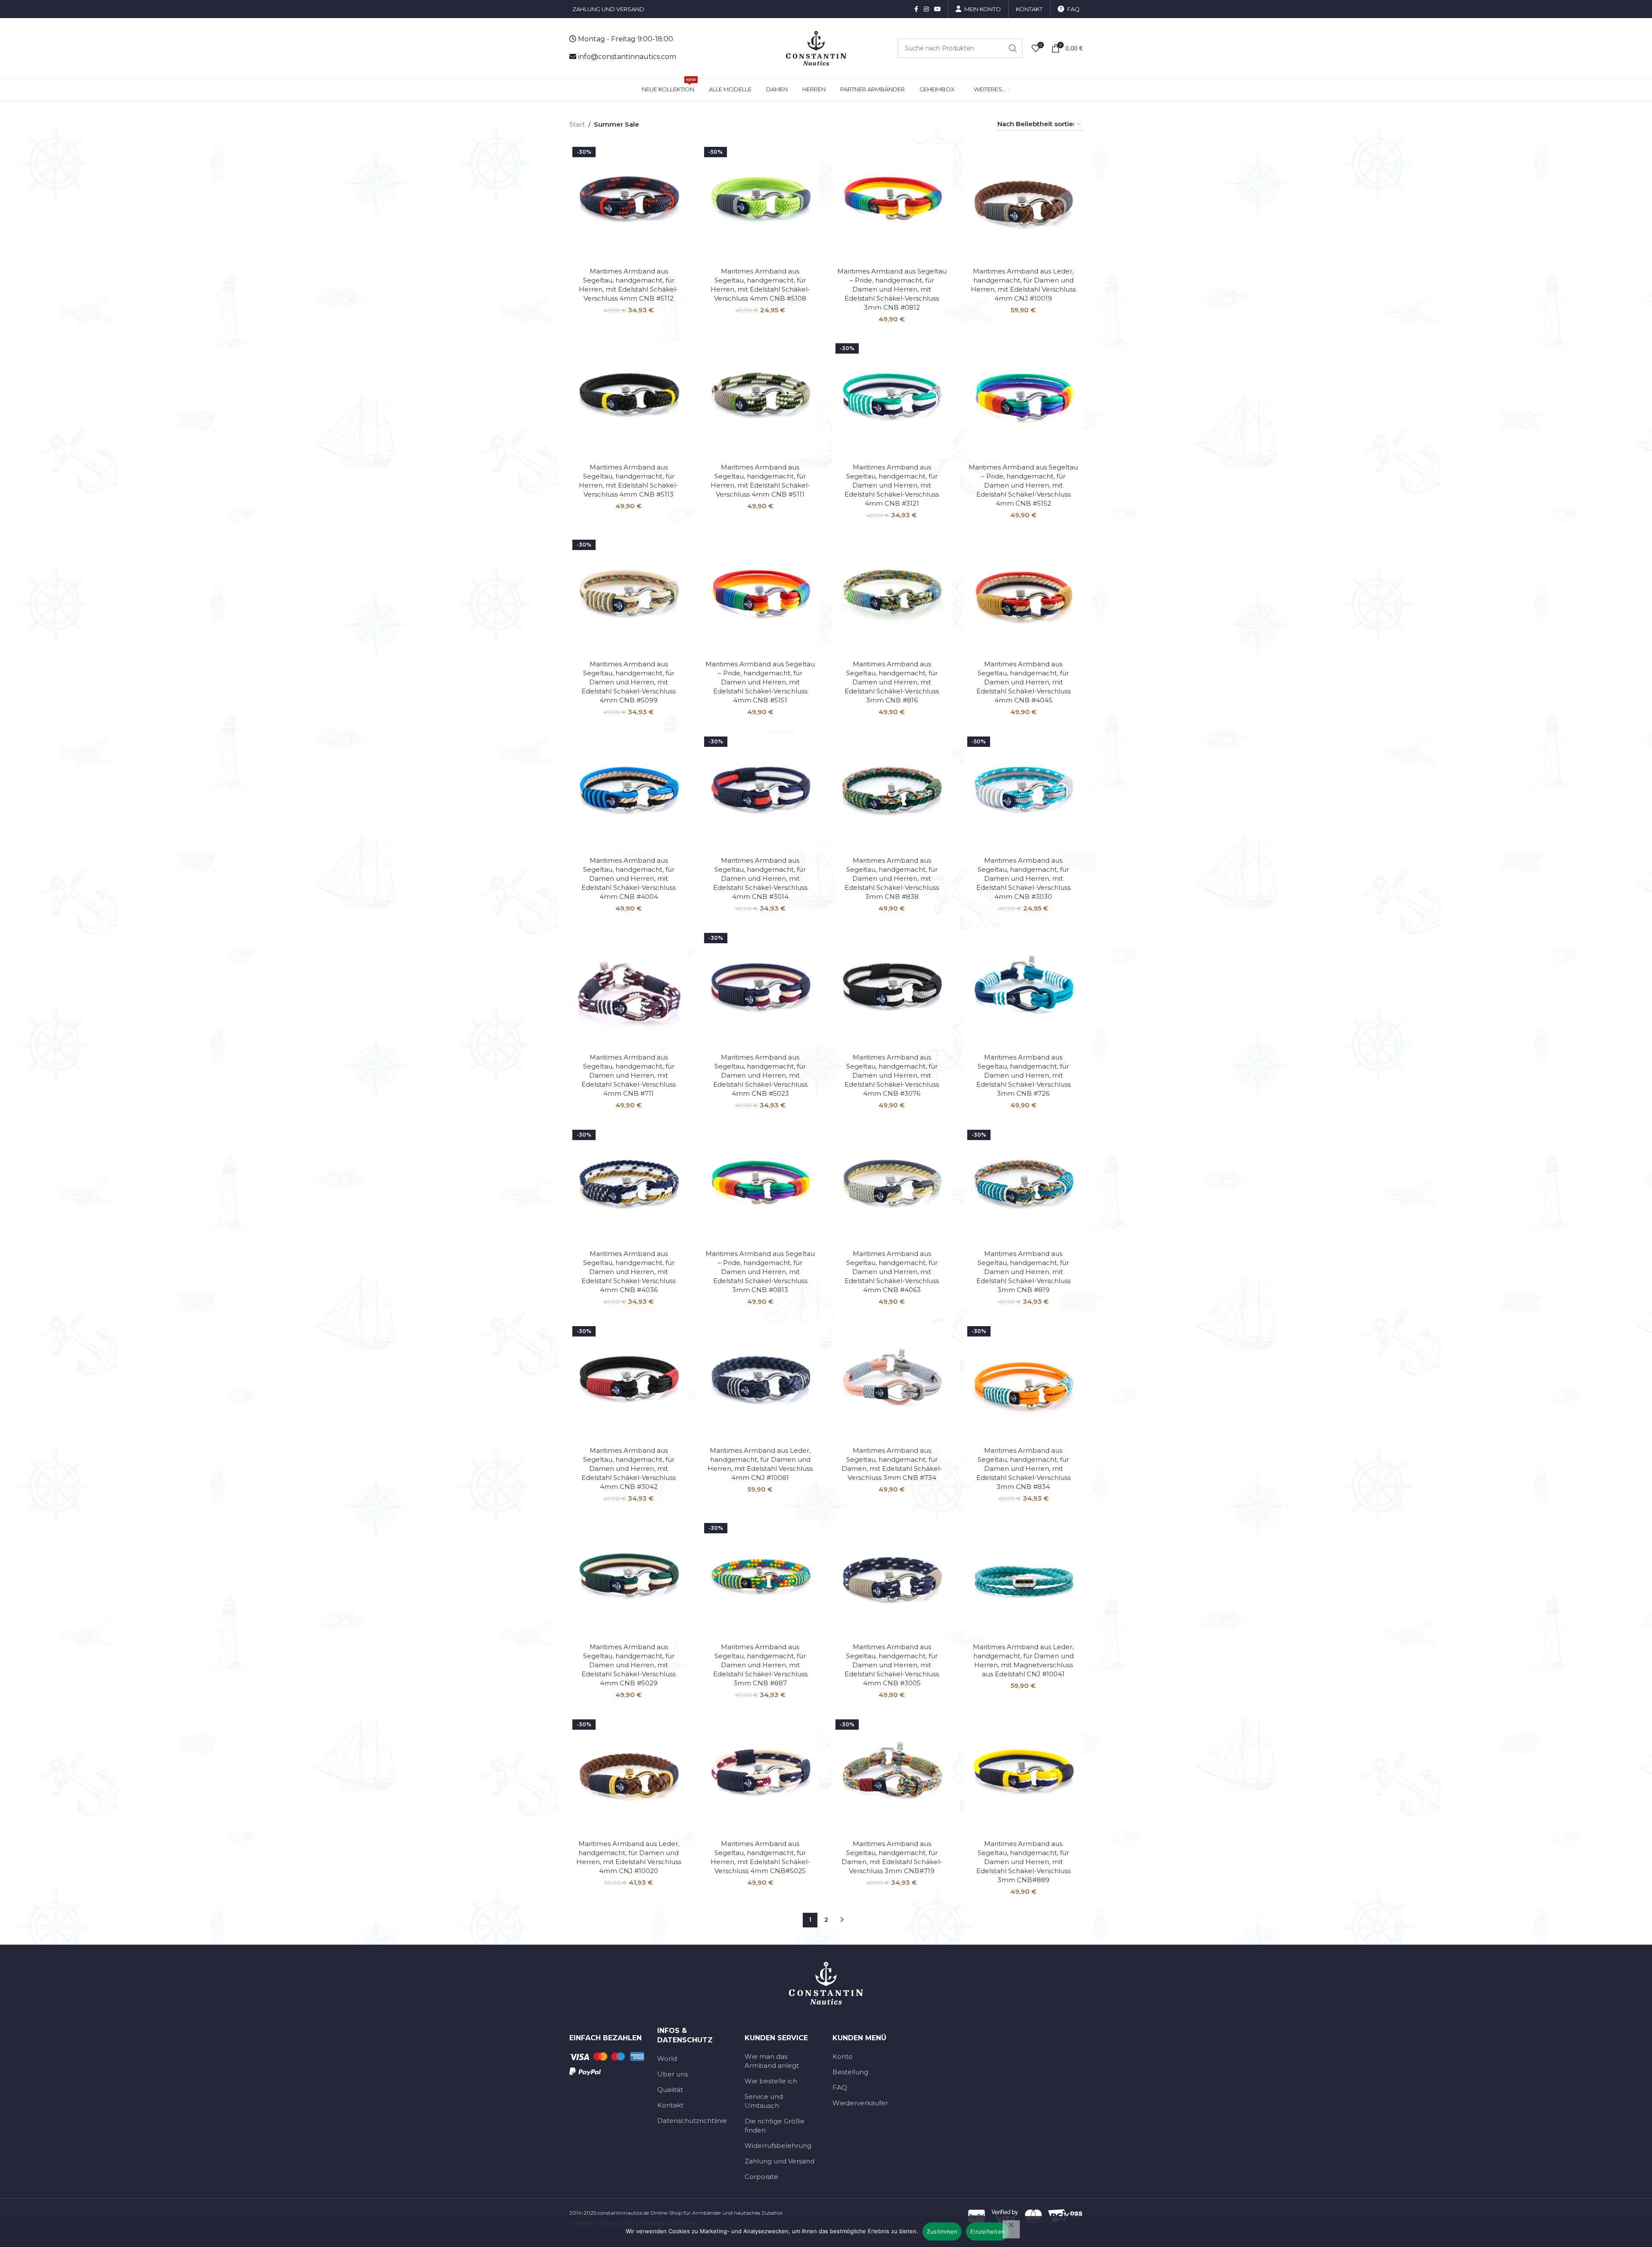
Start (577, 124)
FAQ (840, 2087)
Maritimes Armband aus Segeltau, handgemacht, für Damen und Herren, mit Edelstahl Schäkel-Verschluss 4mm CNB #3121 (892, 485)
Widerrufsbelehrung (778, 2146)
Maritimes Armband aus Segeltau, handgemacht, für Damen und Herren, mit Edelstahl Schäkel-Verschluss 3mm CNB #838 (892, 878)
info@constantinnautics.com (627, 57)
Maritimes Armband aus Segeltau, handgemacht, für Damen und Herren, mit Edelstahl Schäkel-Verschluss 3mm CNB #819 (1023, 1272)
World (667, 2059)
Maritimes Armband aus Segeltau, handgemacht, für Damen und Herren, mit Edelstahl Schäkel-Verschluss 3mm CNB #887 (760, 1665)
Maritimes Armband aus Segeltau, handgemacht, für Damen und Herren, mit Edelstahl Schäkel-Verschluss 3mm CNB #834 (1023, 1468)
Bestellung (850, 2072)
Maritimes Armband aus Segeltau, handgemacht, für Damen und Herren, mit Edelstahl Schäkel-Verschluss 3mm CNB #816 (892, 682)
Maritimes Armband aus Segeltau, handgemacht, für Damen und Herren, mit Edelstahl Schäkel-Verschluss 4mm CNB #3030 (1023, 878)
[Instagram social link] (926, 9)
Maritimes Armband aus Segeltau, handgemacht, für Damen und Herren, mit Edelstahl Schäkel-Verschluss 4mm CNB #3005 (892, 1665)
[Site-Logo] (816, 48)
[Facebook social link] (916, 9)
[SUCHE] (1013, 48)
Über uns (672, 2074)
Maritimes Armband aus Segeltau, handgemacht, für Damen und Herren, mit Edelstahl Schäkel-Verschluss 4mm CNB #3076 (892, 1075)
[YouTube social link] (938, 9)
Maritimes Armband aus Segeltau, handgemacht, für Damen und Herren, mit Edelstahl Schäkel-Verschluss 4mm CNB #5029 (629, 1665)
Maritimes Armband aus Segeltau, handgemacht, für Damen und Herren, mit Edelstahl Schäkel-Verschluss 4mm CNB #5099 (629, 682)
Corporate (761, 2177)
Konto (843, 2056)
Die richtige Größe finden (775, 2126)
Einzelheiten (987, 2231)
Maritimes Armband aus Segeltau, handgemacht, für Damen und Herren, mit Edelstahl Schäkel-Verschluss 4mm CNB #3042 (629, 1468)
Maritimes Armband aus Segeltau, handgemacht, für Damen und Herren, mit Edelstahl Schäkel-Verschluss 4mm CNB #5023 (760, 1075)
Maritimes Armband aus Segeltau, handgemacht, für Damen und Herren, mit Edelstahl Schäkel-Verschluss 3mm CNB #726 (1023, 1075)
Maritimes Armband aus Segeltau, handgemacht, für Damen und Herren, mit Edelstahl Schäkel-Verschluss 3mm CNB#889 (1023, 1862)
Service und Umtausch (764, 2101)
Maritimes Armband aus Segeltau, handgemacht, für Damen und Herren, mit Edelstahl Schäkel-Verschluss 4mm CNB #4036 (629, 1272)
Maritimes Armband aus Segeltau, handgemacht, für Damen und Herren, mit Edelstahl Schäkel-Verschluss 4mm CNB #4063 (892, 1272)
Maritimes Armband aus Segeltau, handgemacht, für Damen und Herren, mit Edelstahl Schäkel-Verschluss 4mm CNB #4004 (629, 878)
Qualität (670, 2090)
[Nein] (1011, 2229)
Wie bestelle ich (771, 2081)
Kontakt (670, 2105)
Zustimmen (942, 2231)
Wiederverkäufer (860, 2103)
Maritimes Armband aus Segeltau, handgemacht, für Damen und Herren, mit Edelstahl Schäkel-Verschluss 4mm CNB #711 (629, 1075)
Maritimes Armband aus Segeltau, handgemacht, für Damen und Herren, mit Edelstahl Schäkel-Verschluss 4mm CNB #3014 (760, 878)
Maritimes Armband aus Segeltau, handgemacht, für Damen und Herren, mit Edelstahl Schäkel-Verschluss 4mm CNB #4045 (1023, 682)
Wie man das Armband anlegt (772, 2061)
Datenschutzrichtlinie (692, 2121)
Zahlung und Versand (779, 2161)
